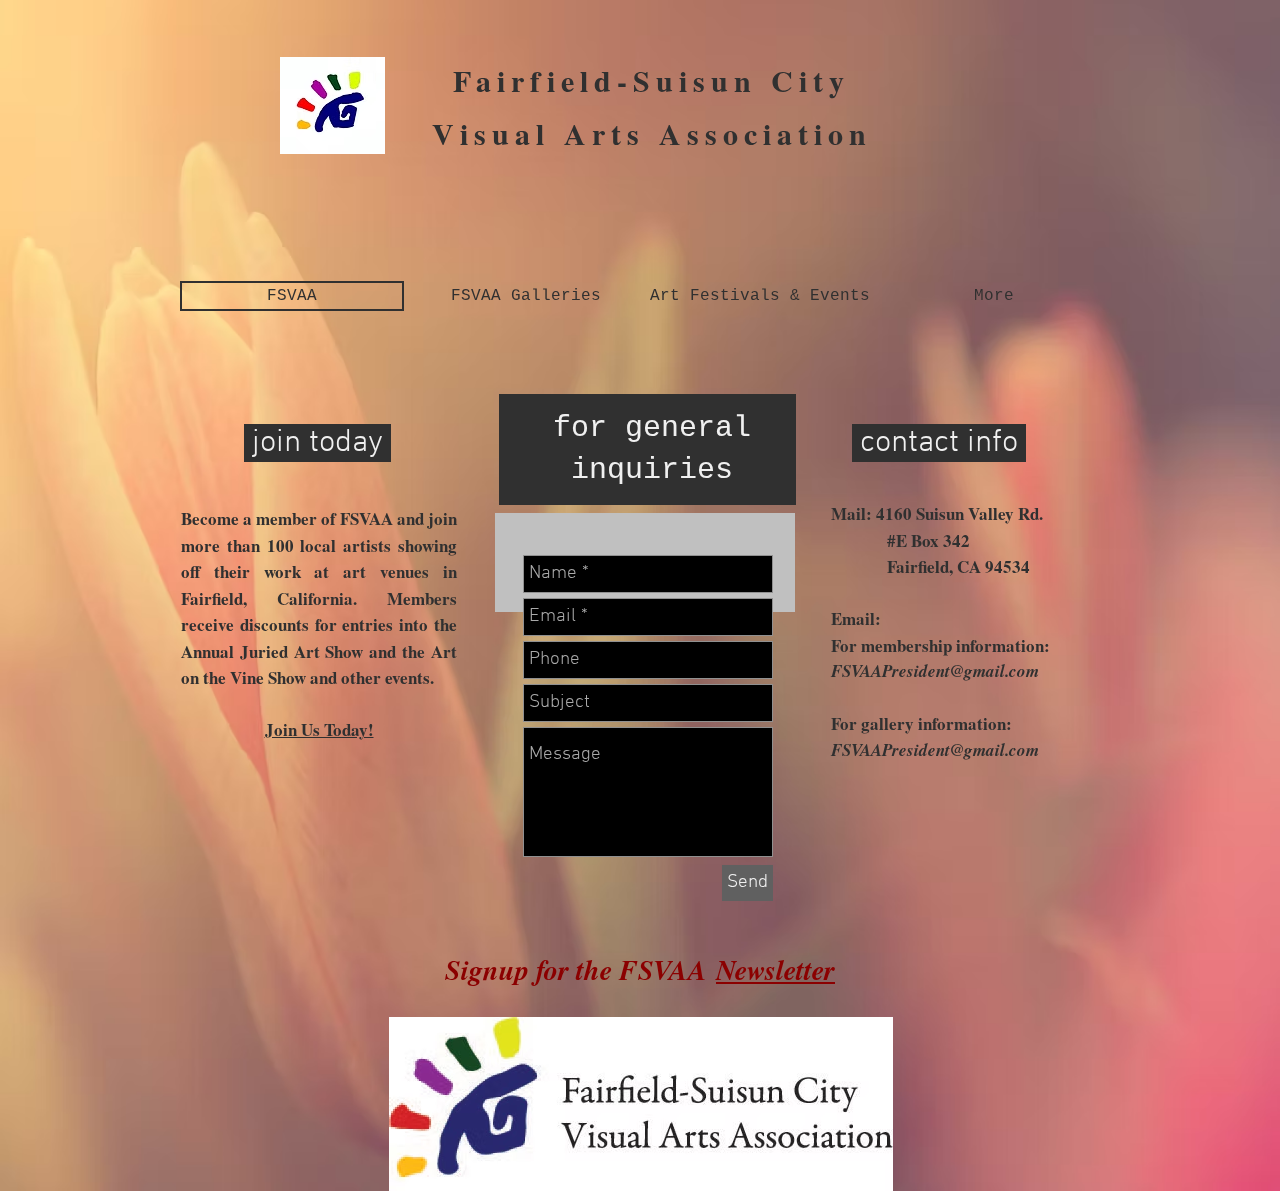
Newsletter (775, 969)
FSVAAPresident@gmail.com (935, 671)
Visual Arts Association (652, 133)
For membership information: (940, 645)
